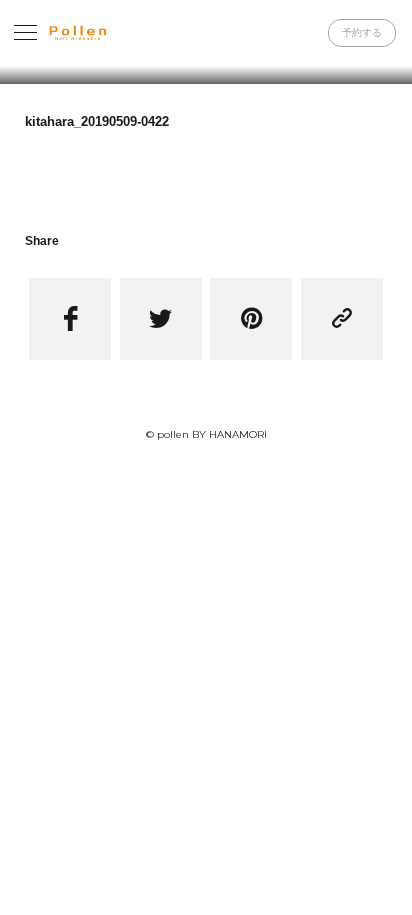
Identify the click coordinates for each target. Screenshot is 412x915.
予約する (362, 32)
